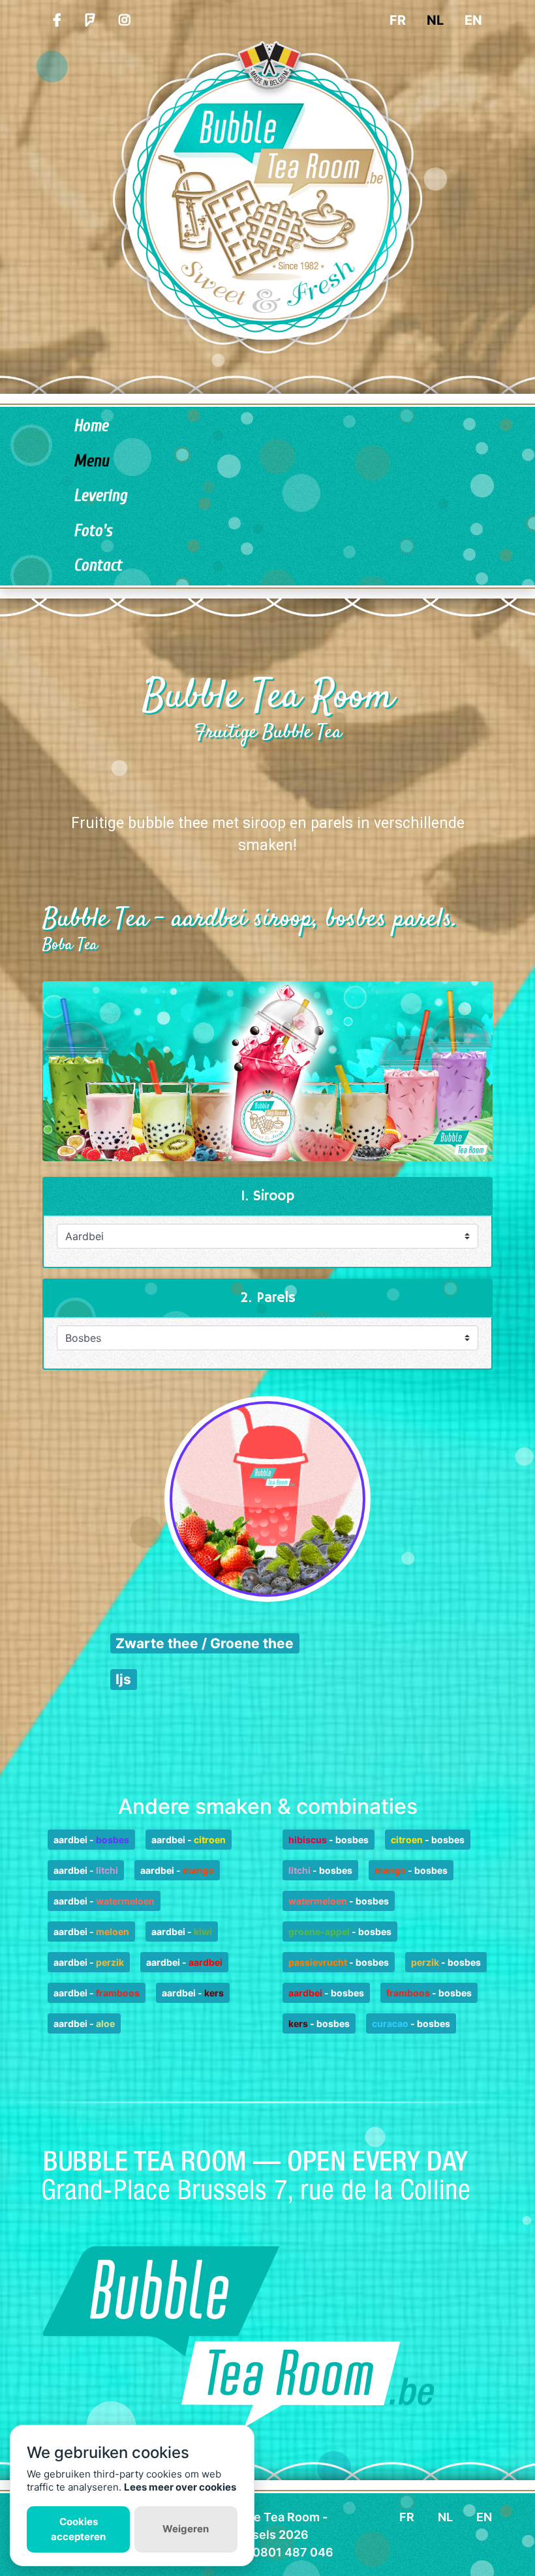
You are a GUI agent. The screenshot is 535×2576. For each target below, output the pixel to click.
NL (435, 20)
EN (473, 20)
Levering (100, 496)
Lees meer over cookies (180, 2487)
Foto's (93, 531)
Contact (98, 566)
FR (398, 20)
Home (91, 426)
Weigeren (186, 2529)
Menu (91, 461)
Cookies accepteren (78, 2529)
